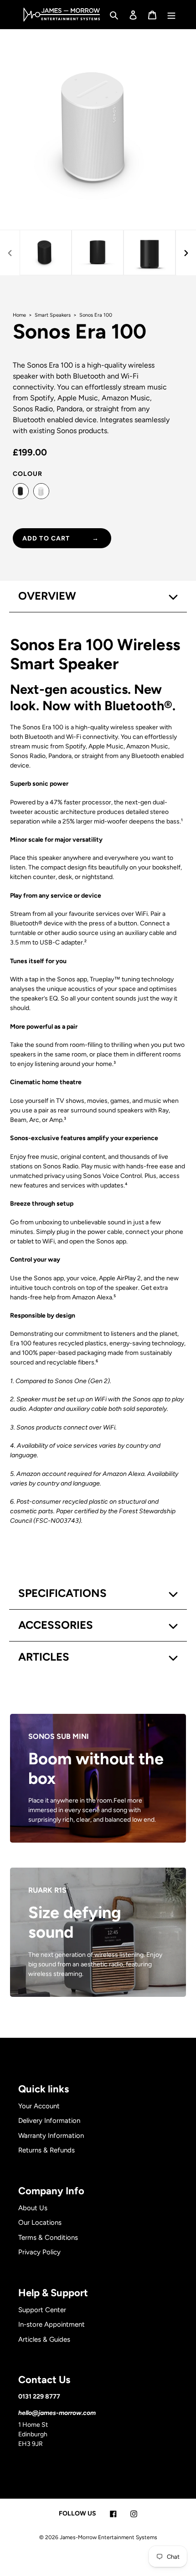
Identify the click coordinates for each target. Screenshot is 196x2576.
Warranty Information (51, 2136)
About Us (33, 2208)
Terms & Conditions (48, 2238)
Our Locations (40, 2222)
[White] (41, 491)
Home (20, 315)
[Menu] (171, 15)
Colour (28, 474)
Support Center (42, 2310)
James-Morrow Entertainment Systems (108, 2537)
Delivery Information (49, 2121)
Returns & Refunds (46, 2150)
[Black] (21, 491)
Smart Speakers (53, 315)
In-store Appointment (52, 2324)
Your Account (39, 2106)
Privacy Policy (39, 2252)
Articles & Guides (44, 2339)
